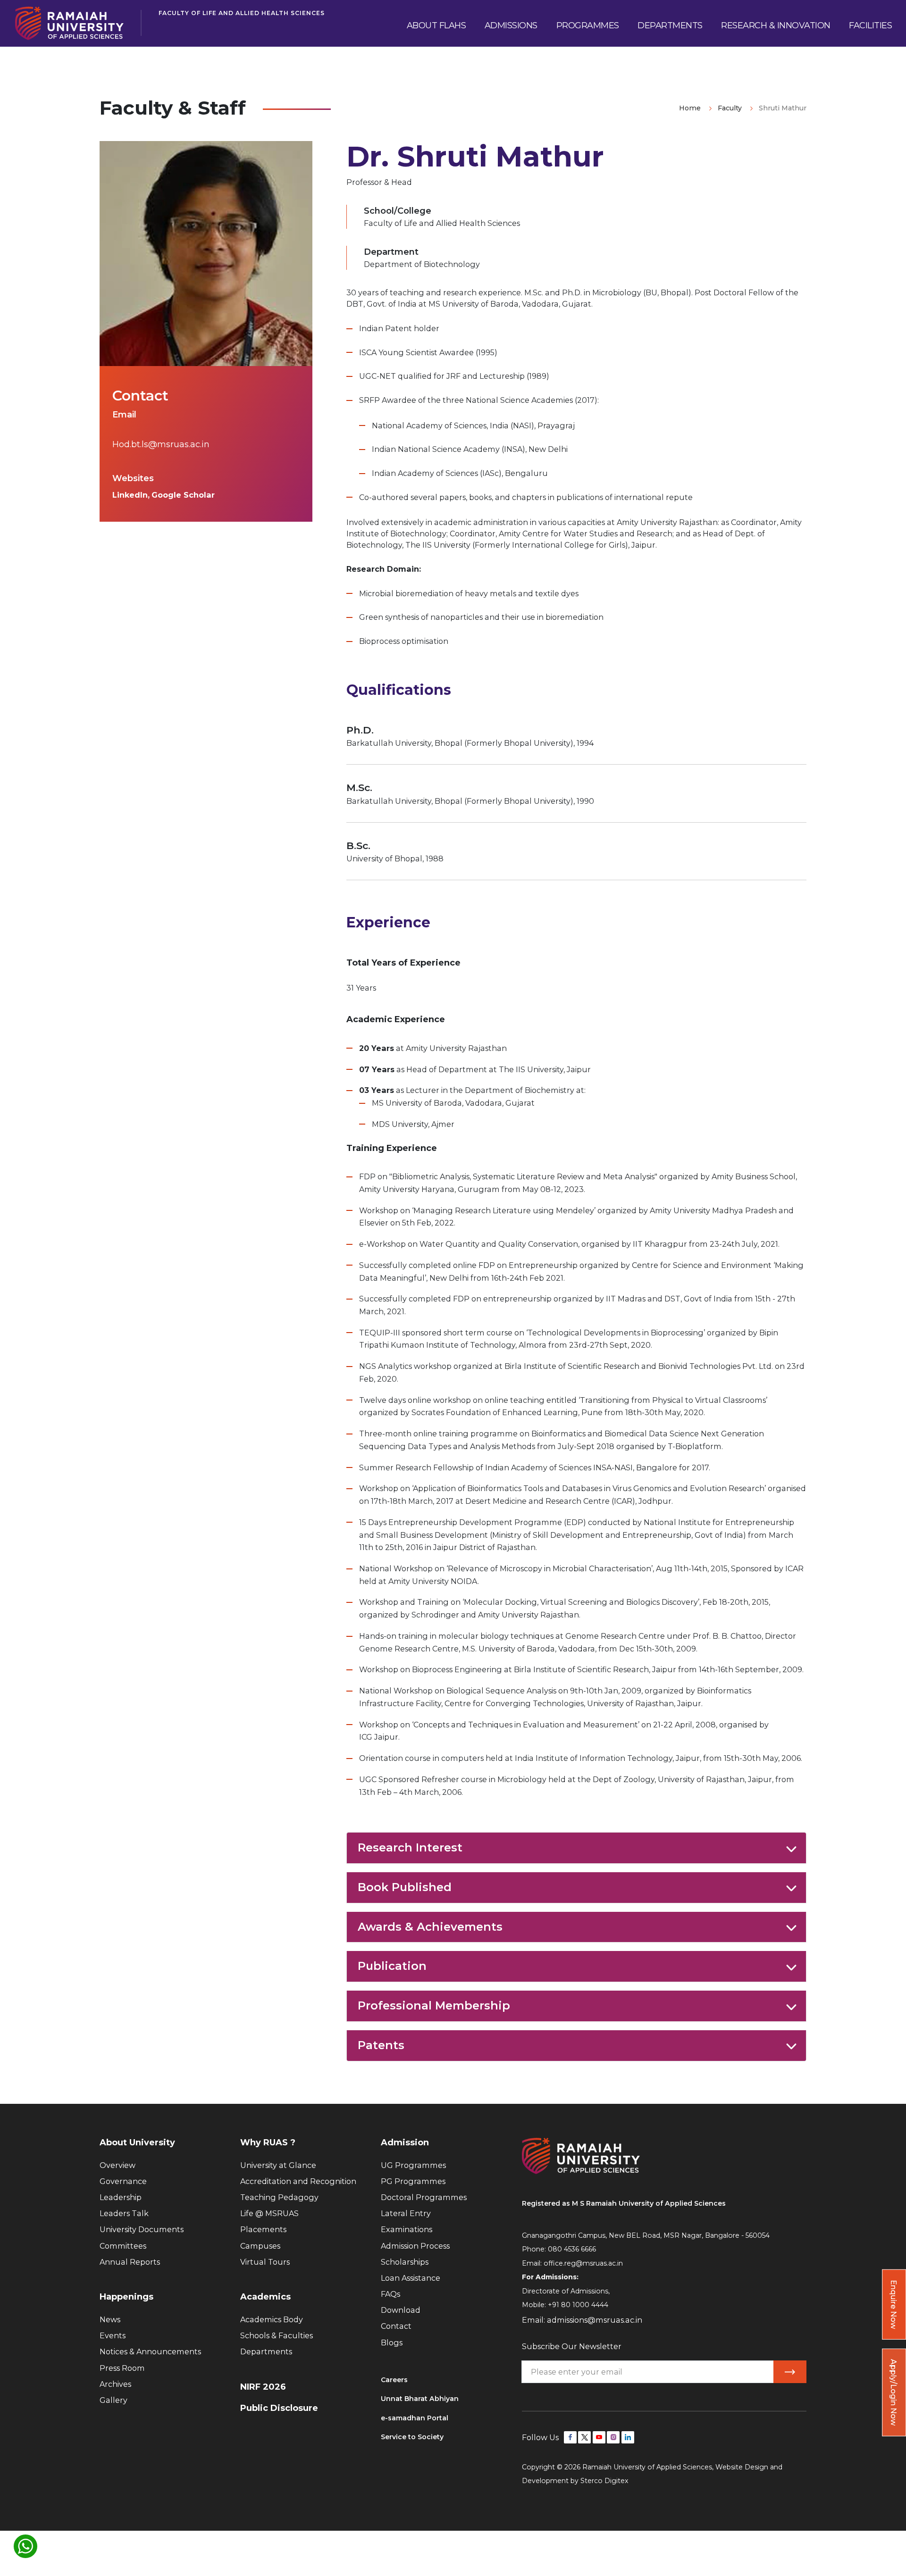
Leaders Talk (124, 2213)
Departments (266, 2351)
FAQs (390, 2294)
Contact (396, 2326)
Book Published (405, 1887)
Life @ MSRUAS (269, 2213)
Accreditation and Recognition (298, 2181)
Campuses (260, 2246)
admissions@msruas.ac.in (595, 2320)
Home (690, 108)
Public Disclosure (279, 2408)
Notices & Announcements (150, 2351)
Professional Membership (434, 2005)
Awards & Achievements (430, 1927)
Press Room (122, 2368)
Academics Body (272, 2319)
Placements (263, 2229)
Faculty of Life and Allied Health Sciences (242, 13)
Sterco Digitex (604, 2481)
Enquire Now (894, 2304)
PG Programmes (413, 2181)
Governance (123, 2181)
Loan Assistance (411, 2278)
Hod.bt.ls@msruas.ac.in (161, 444)
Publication (392, 1966)
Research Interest (410, 1847)
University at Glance (278, 2165)
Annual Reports (130, 2262)
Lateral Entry (406, 2213)
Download (401, 2310)
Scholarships (405, 2262)
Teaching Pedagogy (279, 2197)
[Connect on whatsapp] (25, 2546)
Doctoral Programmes (424, 2197)
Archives (115, 2384)
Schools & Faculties (277, 2335)
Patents (381, 2045)
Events (113, 2335)
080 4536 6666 (572, 2249)
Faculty (730, 108)
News (110, 2319)
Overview (117, 2165)
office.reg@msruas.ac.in (583, 2263)
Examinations (407, 2229)
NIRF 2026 (263, 2387)
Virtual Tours (265, 2262)
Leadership (121, 2197)
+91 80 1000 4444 (578, 2305)
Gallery (113, 2400)
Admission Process (415, 2246)
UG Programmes (413, 2165)
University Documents (142, 2229)
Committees (123, 2246)
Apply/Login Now (894, 2392)
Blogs (392, 2343)
